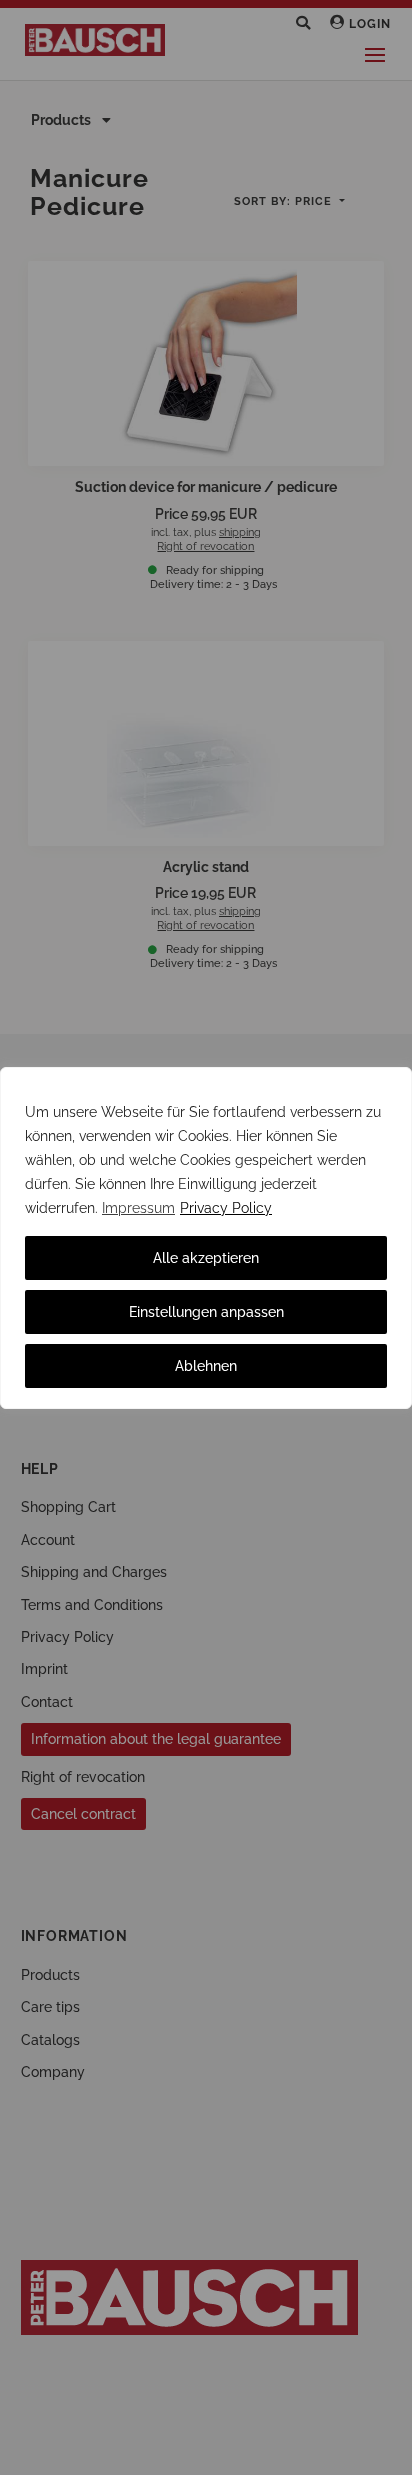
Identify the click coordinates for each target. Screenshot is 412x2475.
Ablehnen (206, 1366)
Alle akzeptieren (206, 1258)
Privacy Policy (226, 1208)
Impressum (138, 1208)
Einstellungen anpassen (206, 1312)
